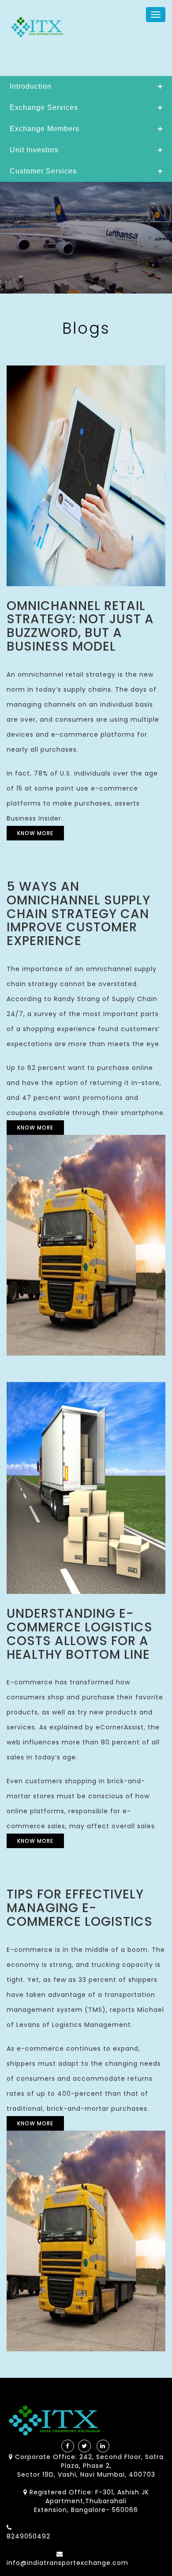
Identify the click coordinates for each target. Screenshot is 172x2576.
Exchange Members (45, 129)
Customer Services (43, 171)
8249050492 (28, 2536)
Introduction (31, 86)
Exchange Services (44, 107)
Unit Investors (34, 150)
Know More (35, 833)
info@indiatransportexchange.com (67, 2563)
